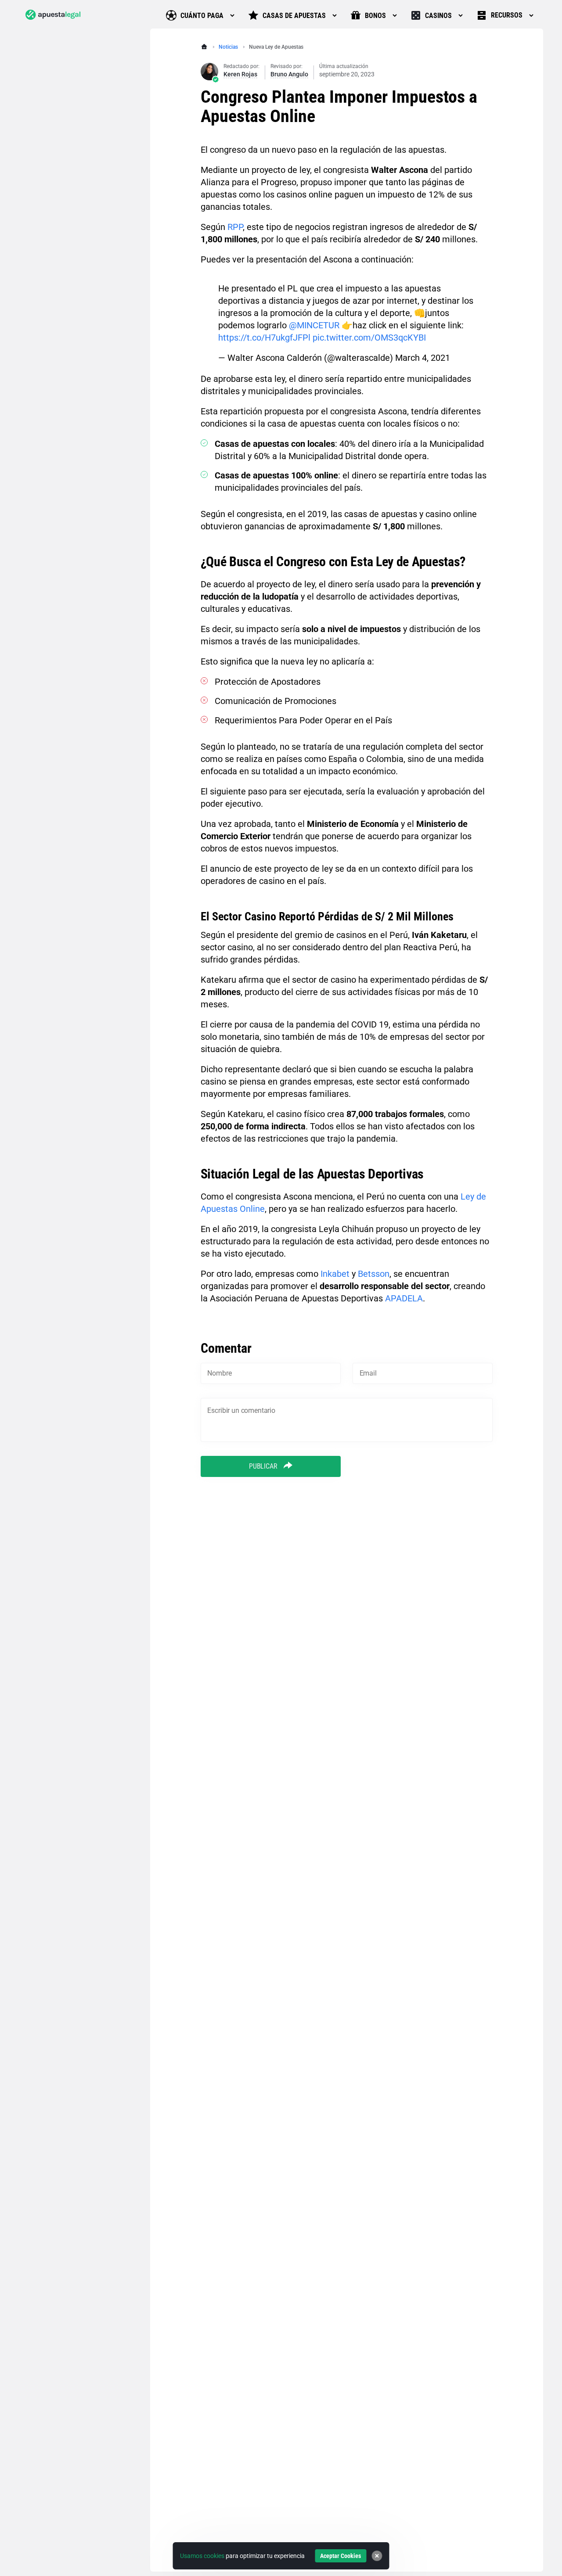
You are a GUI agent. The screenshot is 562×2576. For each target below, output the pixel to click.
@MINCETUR (314, 325)
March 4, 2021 (423, 358)
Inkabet (335, 1274)
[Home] (205, 47)
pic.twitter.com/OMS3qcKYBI (369, 338)
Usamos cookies (202, 2556)
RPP (235, 227)
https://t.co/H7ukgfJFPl (264, 338)
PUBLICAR (264, 1466)
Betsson (374, 1274)
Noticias (228, 47)
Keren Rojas (240, 74)
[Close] (377, 2556)
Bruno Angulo (289, 74)
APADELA (404, 1298)
